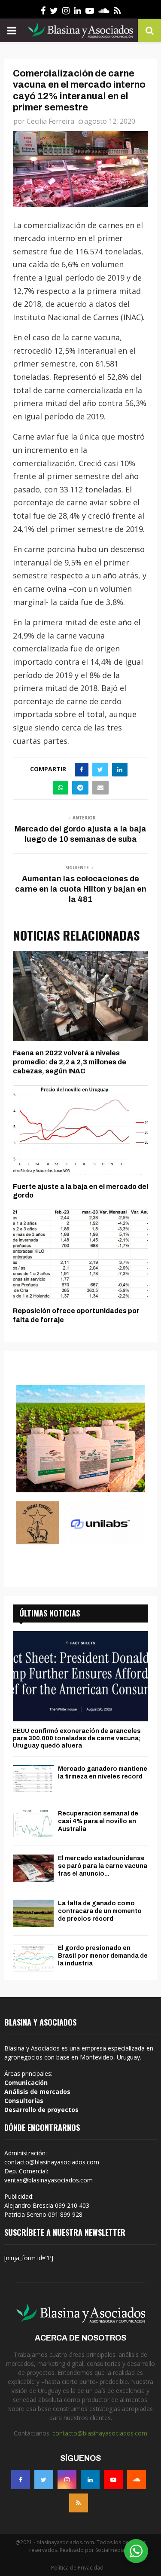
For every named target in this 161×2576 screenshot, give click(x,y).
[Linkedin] (90, 2480)
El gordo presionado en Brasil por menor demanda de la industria (103, 1956)
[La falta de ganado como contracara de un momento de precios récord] (33, 1913)
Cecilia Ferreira (50, 121)
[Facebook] (21, 2480)
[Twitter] (44, 2480)
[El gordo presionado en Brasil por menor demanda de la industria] (33, 1958)
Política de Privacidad (77, 2568)
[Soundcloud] (137, 2480)
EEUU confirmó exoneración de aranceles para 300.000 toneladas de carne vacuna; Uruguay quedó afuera (77, 1738)
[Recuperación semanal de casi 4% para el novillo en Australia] (33, 1823)
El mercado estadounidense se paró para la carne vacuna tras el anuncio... (103, 1866)
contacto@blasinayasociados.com (100, 2433)
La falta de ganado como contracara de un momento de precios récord (100, 1911)
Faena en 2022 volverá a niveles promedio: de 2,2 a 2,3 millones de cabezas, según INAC (70, 1062)
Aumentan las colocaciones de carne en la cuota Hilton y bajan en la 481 (81, 889)
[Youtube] (113, 2480)
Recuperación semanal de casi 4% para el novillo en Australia (98, 1821)
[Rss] (79, 2503)
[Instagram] (67, 2480)
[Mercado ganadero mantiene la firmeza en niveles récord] (33, 1779)
